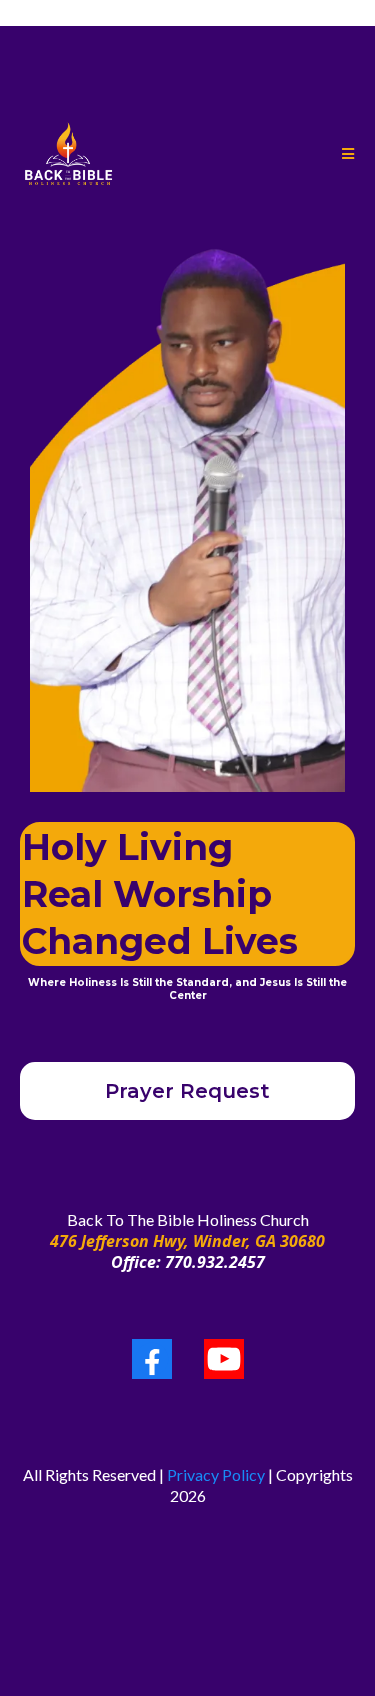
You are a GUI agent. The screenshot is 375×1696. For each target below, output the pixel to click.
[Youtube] (224, 1359)
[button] (346, 154)
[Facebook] (152, 1359)
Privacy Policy (216, 1474)
